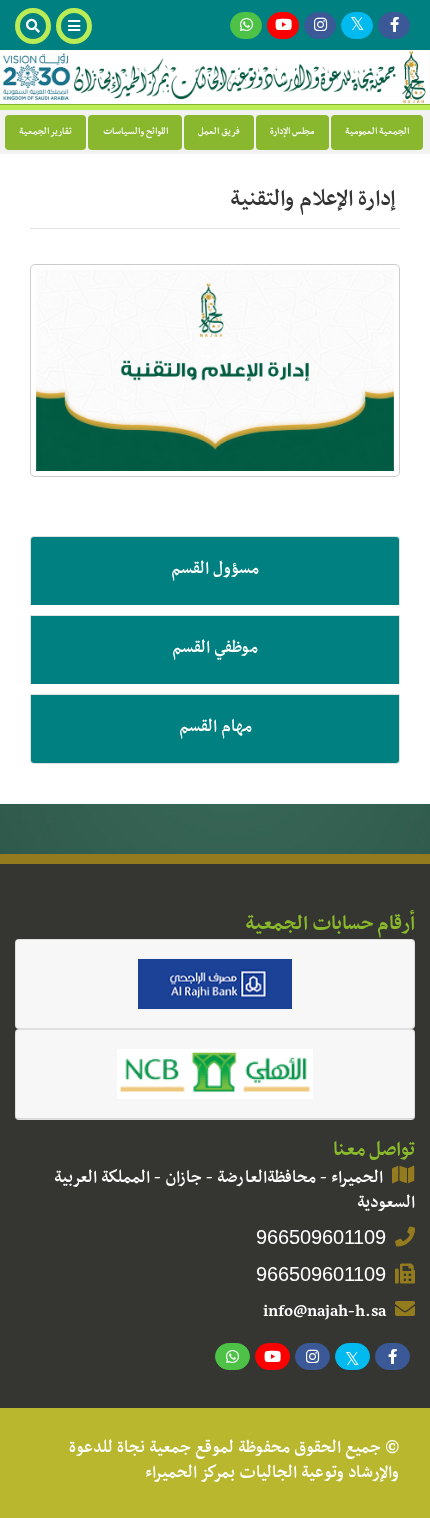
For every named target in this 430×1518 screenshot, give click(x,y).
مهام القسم (215, 729)
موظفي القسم (215, 650)
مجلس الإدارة (292, 132)
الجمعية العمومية (377, 132)
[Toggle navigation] (76, 26)
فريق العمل (219, 132)
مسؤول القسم (215, 571)
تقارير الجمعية (45, 132)
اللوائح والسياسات (135, 132)
